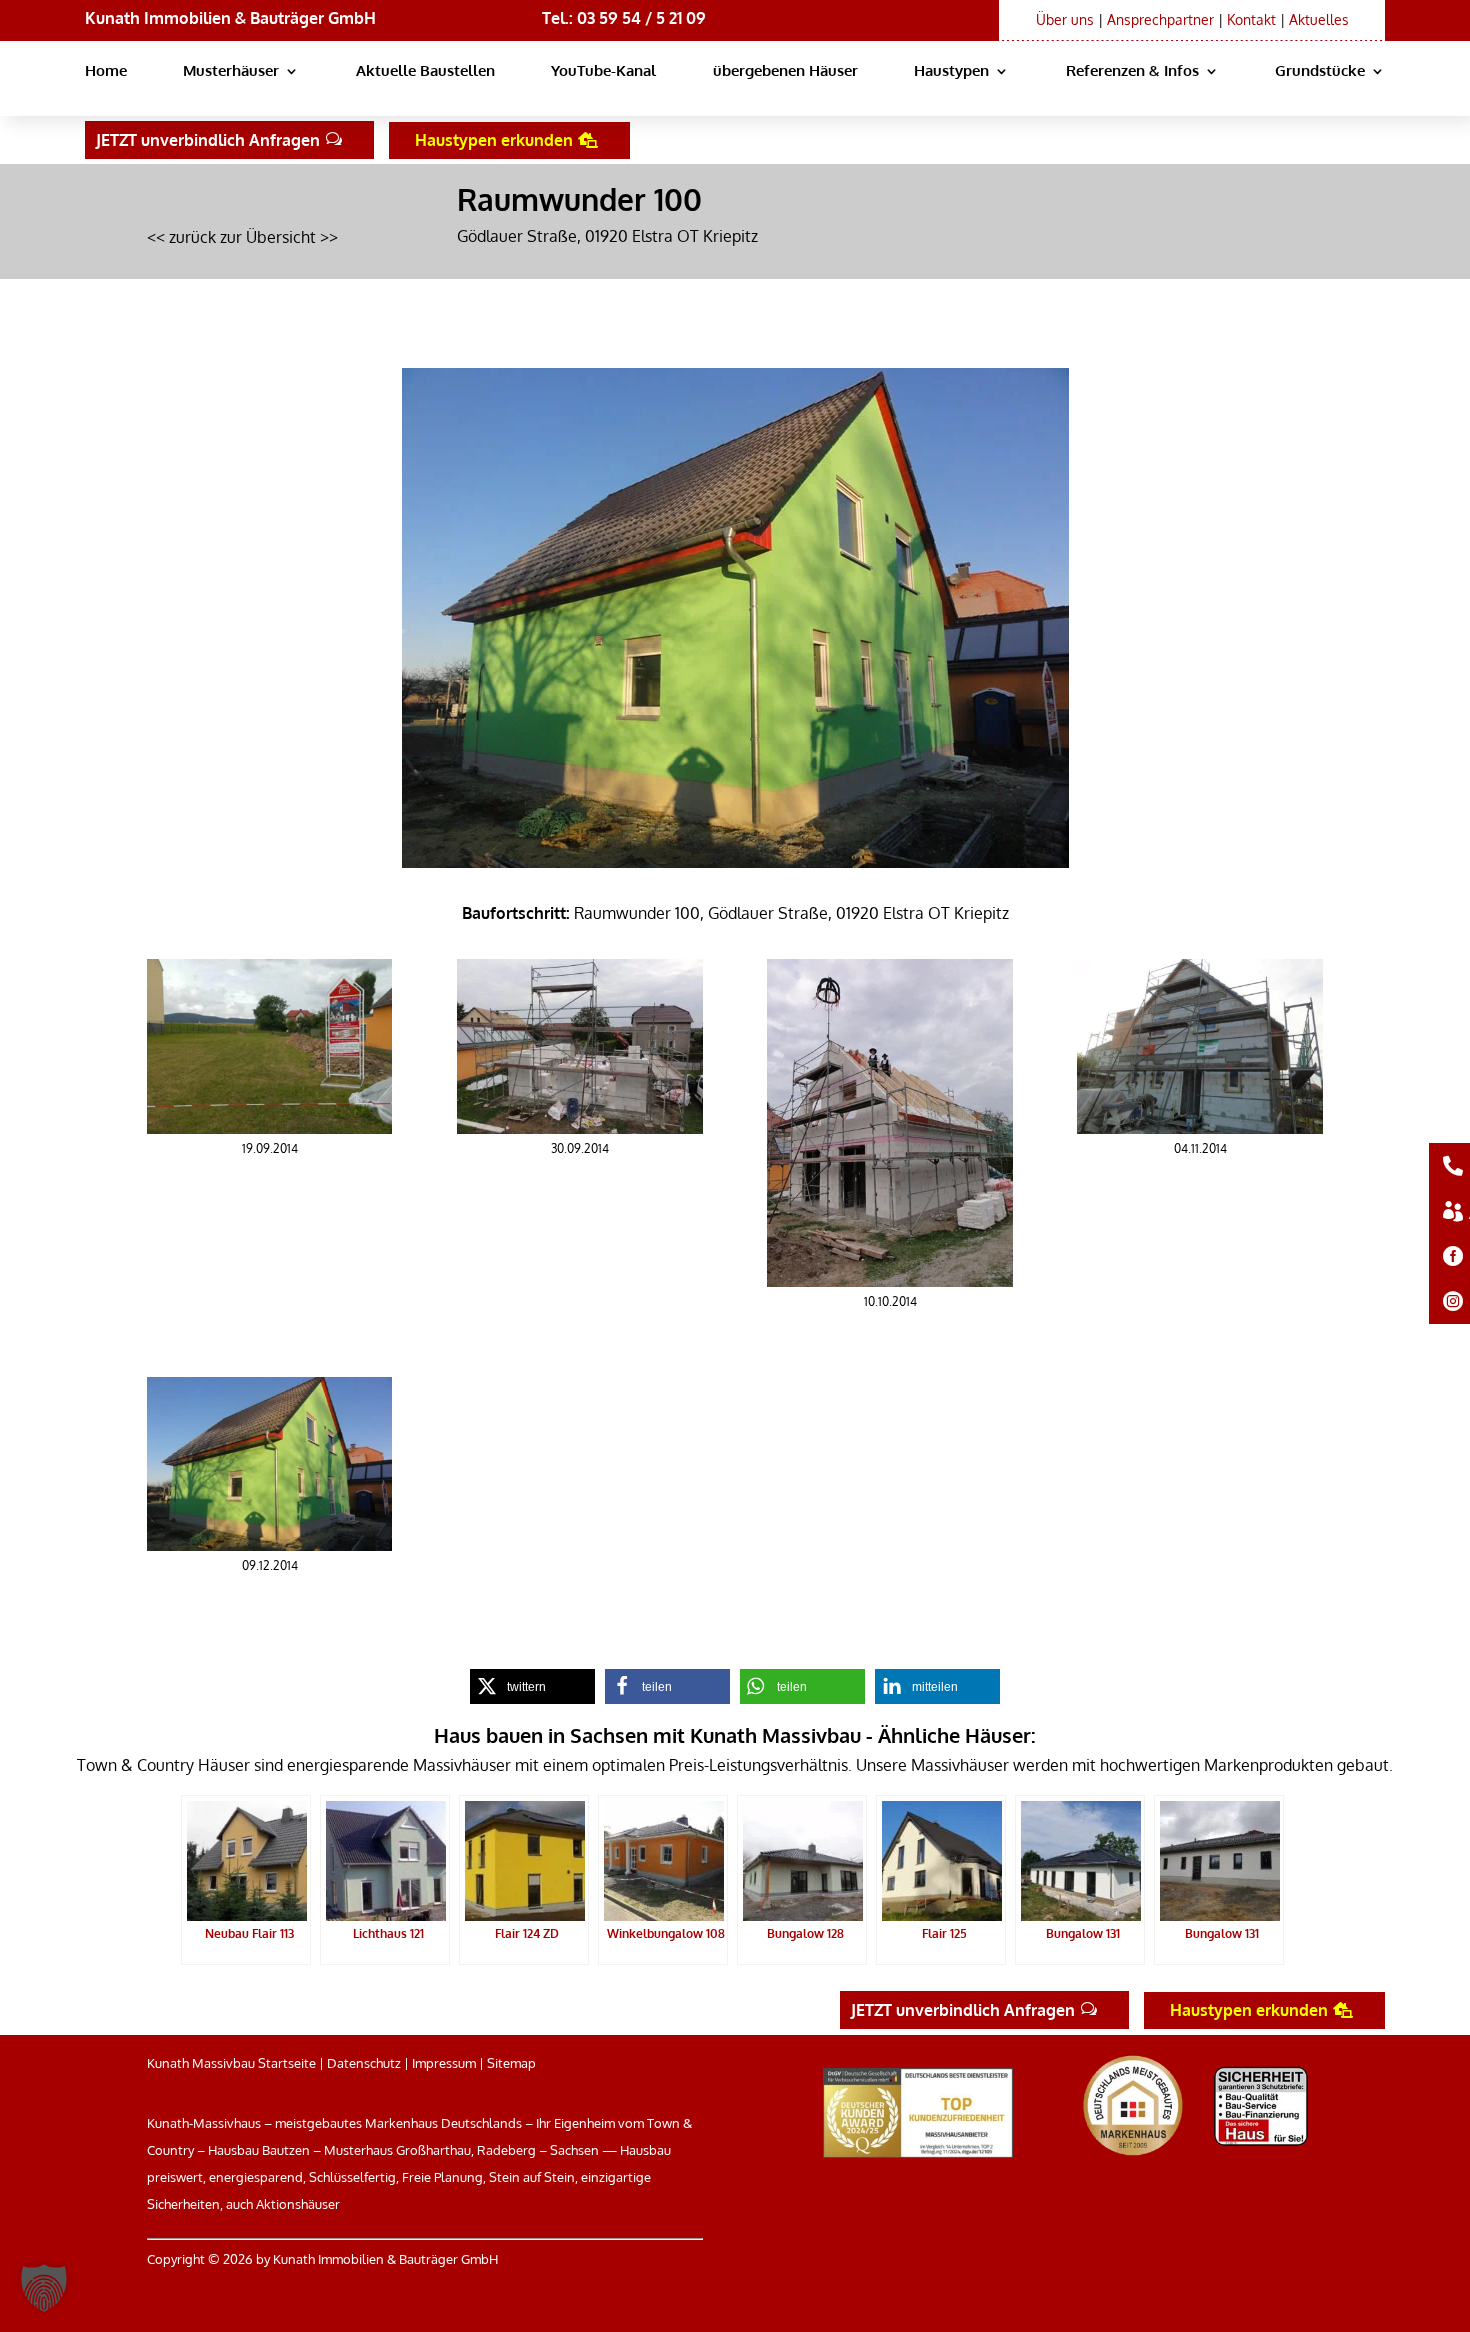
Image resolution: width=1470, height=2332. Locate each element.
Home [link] (106, 72)
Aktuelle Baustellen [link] (425, 72)
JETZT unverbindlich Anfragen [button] (208, 140)
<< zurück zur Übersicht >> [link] (242, 237)
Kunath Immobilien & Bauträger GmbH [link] (230, 18)
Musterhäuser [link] (231, 72)
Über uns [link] (1065, 19)
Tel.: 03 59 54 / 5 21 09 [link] (624, 18)
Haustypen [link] (951, 72)
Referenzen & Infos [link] (1132, 72)
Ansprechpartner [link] (1160, 19)
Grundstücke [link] (1320, 72)
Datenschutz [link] (364, 2063)
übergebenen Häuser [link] (785, 72)
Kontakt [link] (1251, 19)
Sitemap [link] (511, 2063)
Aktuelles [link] (1319, 19)
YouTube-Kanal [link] (603, 72)
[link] (269, 1128)
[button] (44, 2288)
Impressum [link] (444, 2063)
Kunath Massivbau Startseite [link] (231, 2063)
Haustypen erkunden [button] (494, 140)
